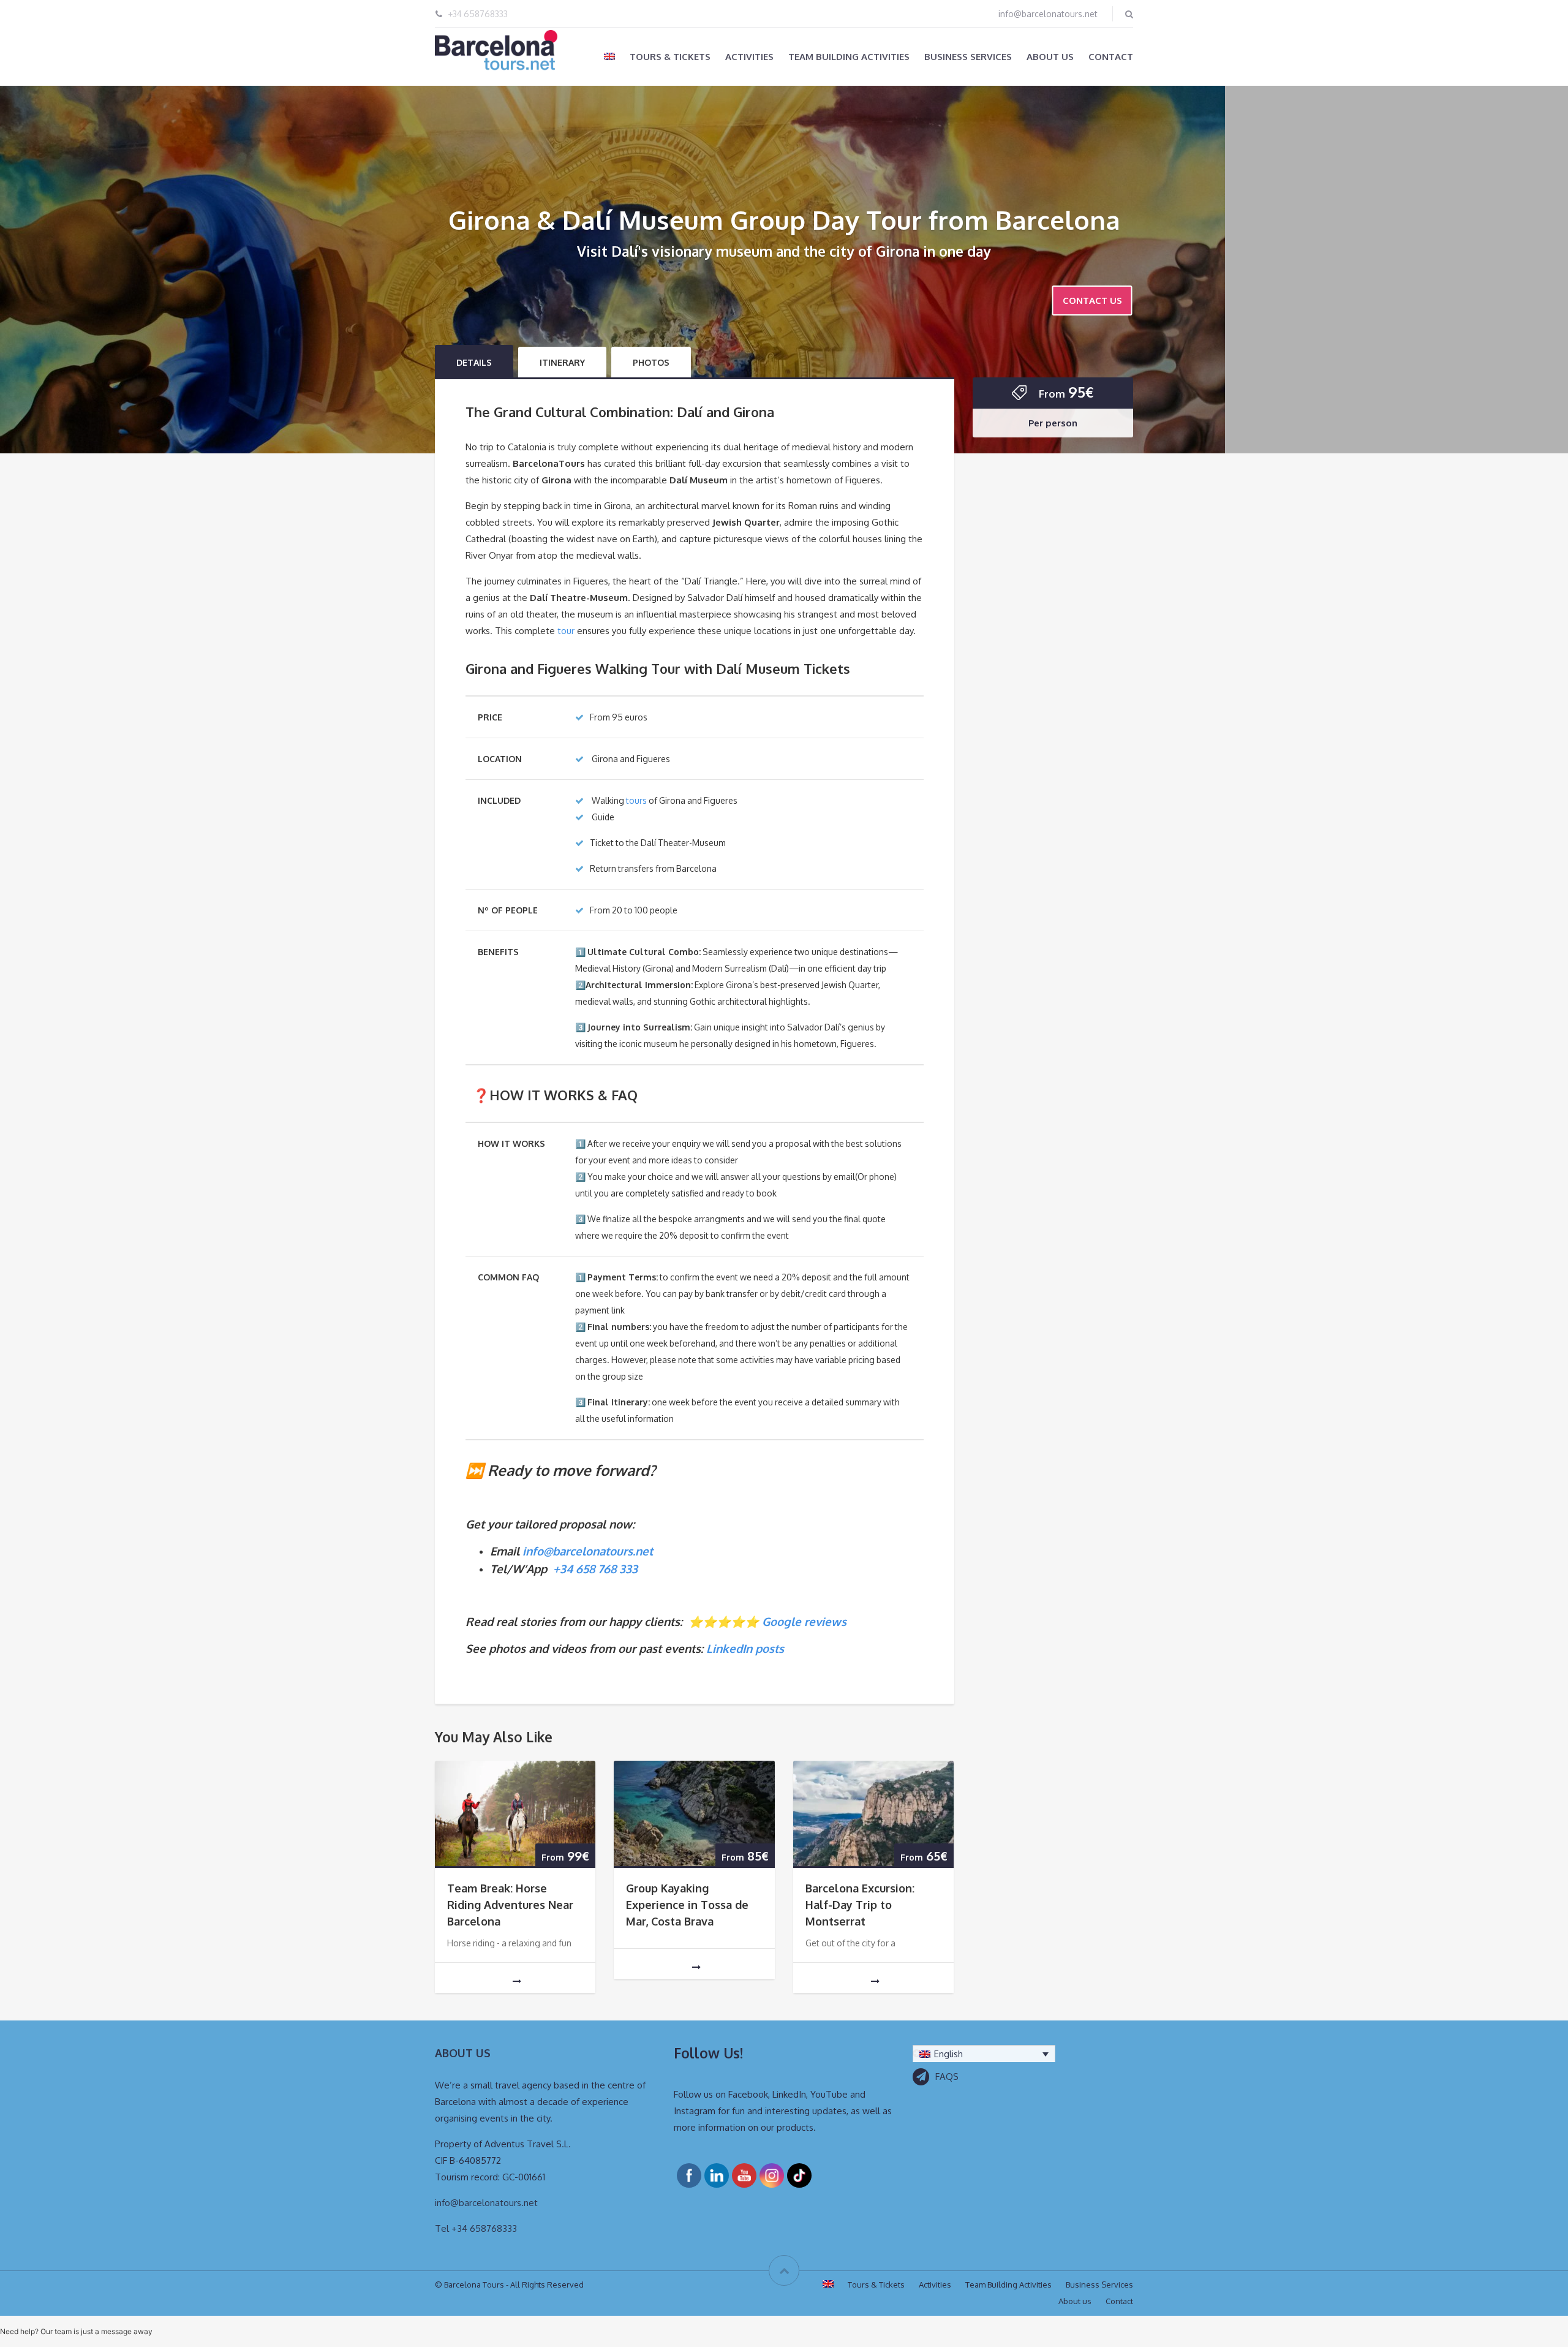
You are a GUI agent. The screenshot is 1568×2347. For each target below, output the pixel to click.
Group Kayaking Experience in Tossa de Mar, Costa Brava (687, 1905)
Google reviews (804, 1621)
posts (768, 1648)
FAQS (947, 2077)
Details (474, 362)
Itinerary (562, 362)
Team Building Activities (849, 57)
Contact (1111, 57)
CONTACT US (1092, 300)
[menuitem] (609, 56)
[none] (984, 2054)
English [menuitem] (948, 2054)
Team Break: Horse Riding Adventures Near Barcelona (510, 1905)
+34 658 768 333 (595, 1569)
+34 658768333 (478, 14)
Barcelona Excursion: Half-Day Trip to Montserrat (860, 1905)
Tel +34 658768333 (476, 2228)
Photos (651, 362)
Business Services (968, 57)
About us (1050, 57)
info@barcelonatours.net (1048, 14)
